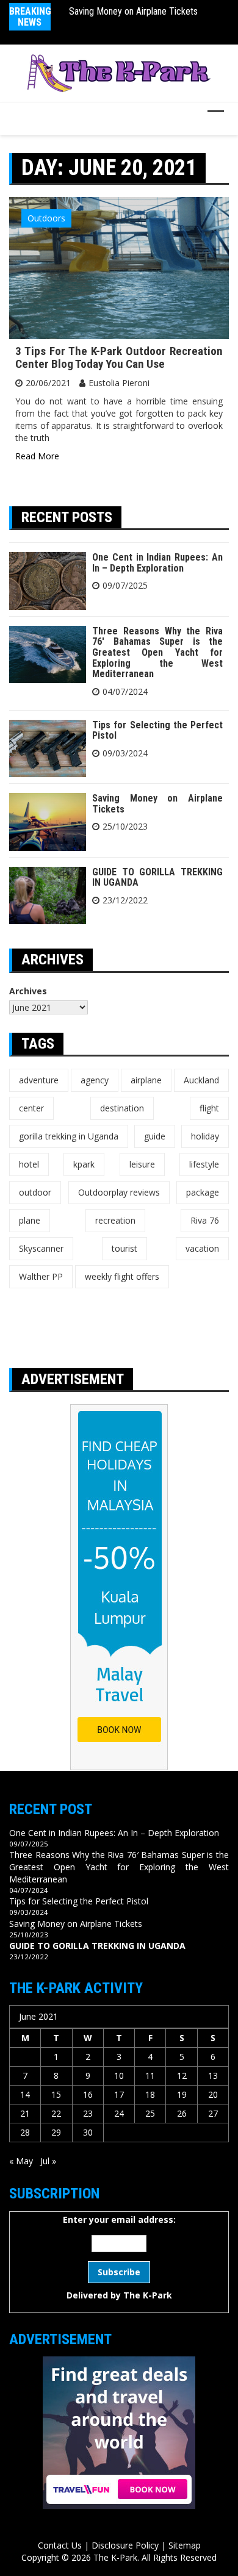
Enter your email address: (119, 2257)
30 (88, 2132)
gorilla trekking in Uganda (69, 1136)
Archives (28, 991)
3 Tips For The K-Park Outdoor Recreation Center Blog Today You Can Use (119, 357)
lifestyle (204, 1164)
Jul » (48, 2161)
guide (155, 1136)
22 (56, 2113)
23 (88, 2113)
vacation (202, 1248)
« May (21, 2161)
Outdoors (46, 218)
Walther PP (41, 1276)
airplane (146, 1080)
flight (209, 1108)
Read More (37, 456)
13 (213, 2076)
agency (95, 1080)
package (203, 1192)
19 (182, 2094)
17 (119, 2094)
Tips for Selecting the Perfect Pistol (157, 730)
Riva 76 (205, 1220)
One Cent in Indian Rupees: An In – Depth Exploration (157, 563)
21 (25, 2113)
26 (182, 2113)
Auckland (201, 1080)
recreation (115, 1220)
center (31, 1108)
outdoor (35, 1192)
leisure (142, 1164)
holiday (205, 1136)
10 (119, 2076)
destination (122, 1108)
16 (88, 2094)
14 (25, 2094)
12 (182, 2076)
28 (25, 2132)
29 (56, 2132)
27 (213, 2113)
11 (150, 2076)
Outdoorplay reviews (119, 1192)
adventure (39, 1080)
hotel (29, 1164)
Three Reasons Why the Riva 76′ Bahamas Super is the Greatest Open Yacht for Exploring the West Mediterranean (157, 652)
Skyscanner (41, 1248)
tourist (124, 1248)
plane (30, 1220)
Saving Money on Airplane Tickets (133, 11)
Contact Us (60, 2545)
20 (213, 2094)
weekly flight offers (122, 1276)
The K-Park (148, 2295)
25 (150, 2113)
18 (150, 2094)
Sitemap (185, 2545)
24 (119, 2113)
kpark (84, 1164)
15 (56, 2094)
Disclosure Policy (125, 2545)
